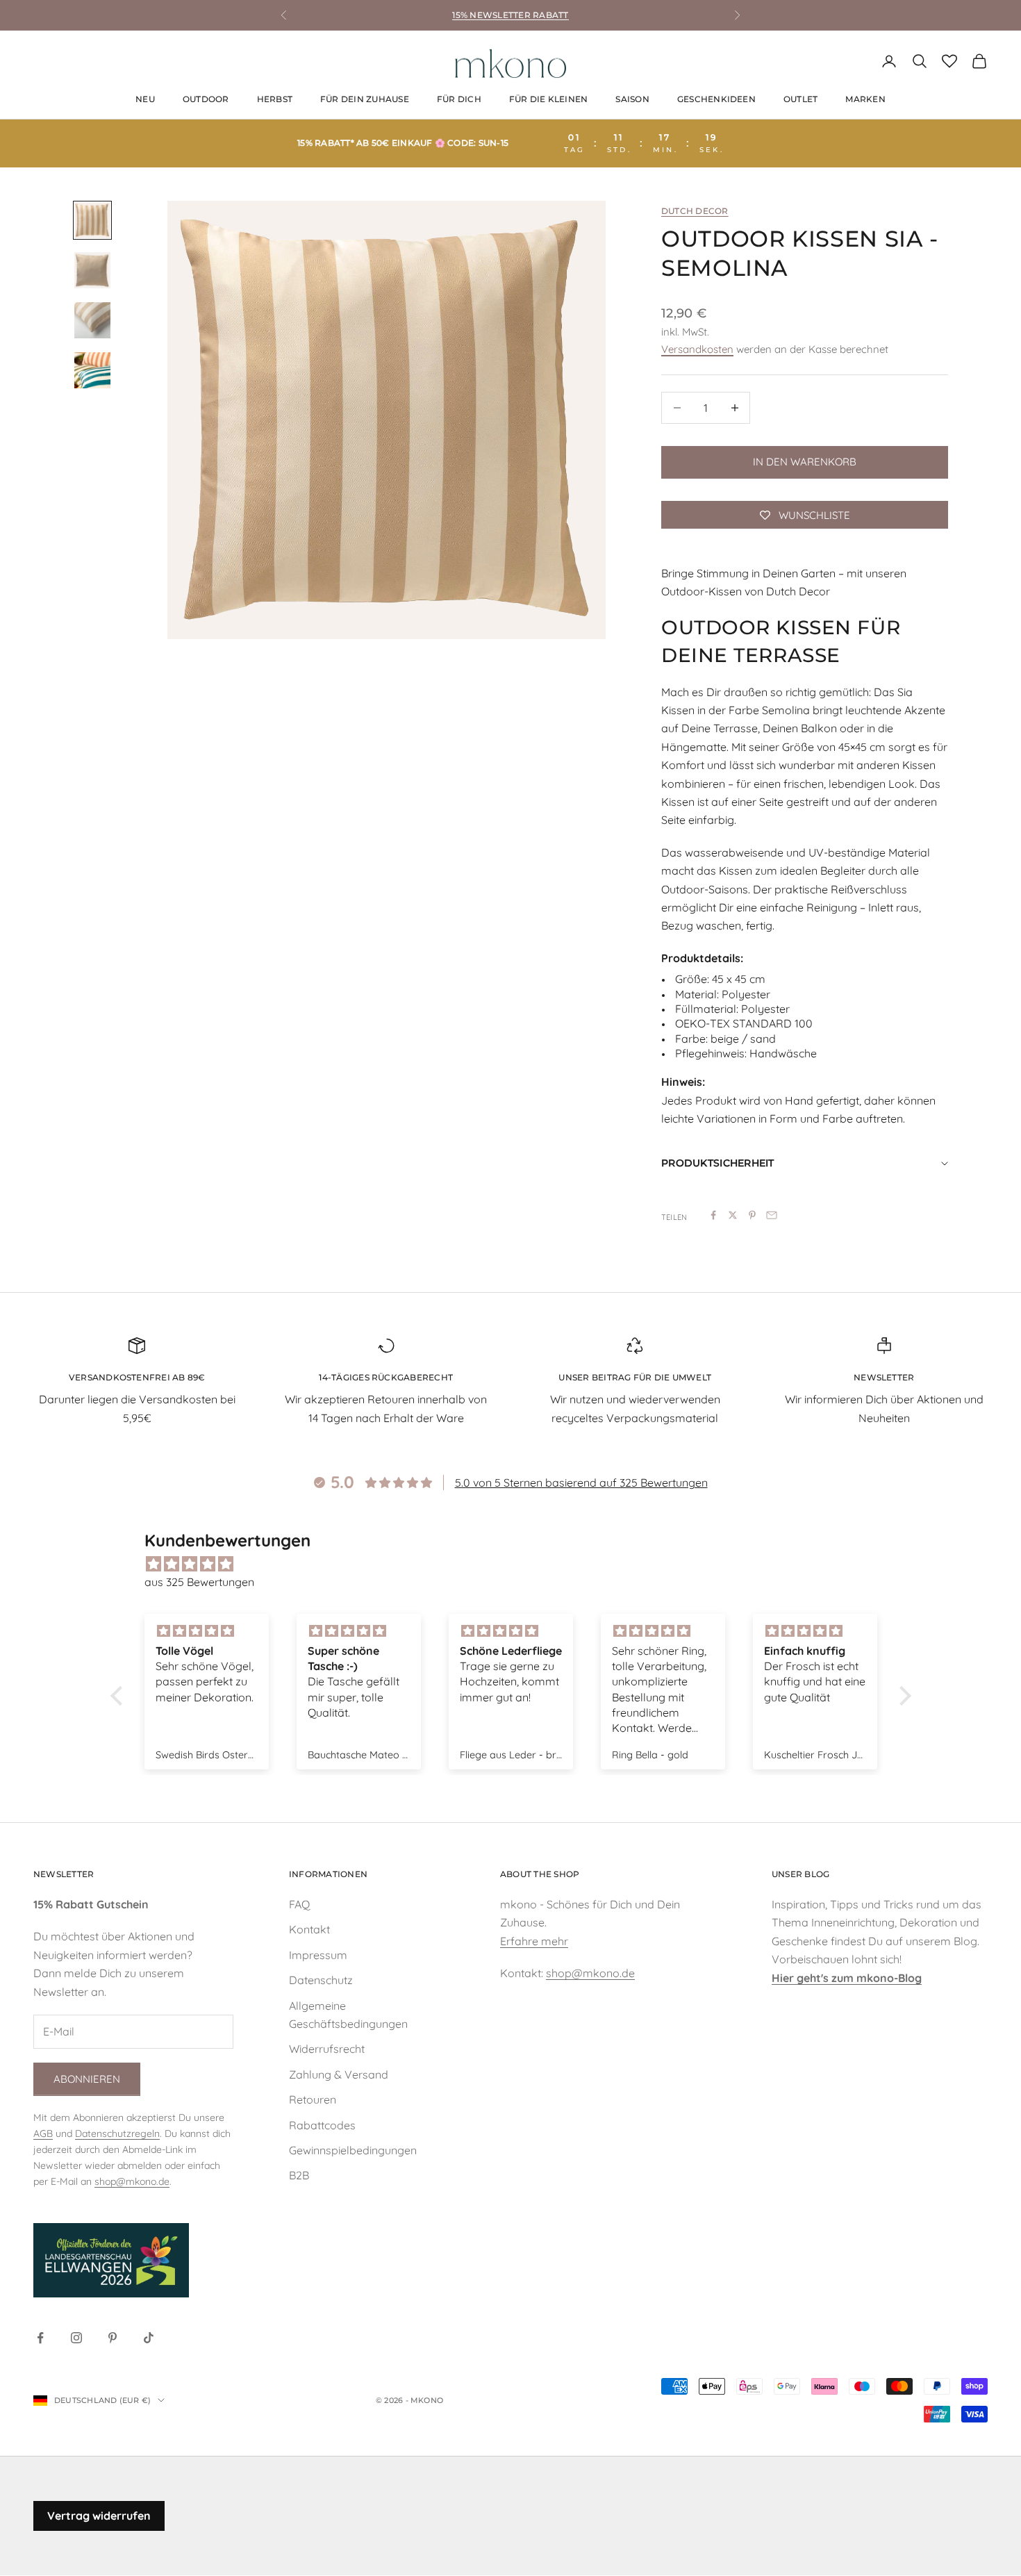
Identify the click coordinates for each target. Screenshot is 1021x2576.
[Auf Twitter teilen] (733, 1215)
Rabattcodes (322, 2125)
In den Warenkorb (805, 462)
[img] (518, 1564)
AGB (43, 2133)
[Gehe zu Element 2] (92, 270)
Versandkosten (697, 349)
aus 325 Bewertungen (199, 1582)
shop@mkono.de (132, 2181)
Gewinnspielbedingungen (353, 2150)
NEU (145, 99)
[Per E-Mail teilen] (772, 1215)
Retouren (313, 2099)
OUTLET (800, 99)
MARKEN (865, 99)
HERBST (275, 99)
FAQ (299, 1904)
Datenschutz (321, 1980)
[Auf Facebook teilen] (713, 1215)
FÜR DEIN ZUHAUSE (365, 99)
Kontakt (309, 1929)
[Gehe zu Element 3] (92, 320)
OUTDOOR (206, 99)
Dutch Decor (695, 211)
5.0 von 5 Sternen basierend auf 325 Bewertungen (581, 1483)
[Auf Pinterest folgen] (113, 2338)
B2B (299, 2175)
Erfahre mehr (534, 1941)
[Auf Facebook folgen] (40, 2338)
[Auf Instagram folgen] (76, 2338)
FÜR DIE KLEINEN (549, 99)
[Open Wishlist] (949, 61)
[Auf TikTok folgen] (149, 2338)
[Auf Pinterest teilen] (752, 1215)
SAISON (632, 99)
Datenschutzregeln (117, 2133)
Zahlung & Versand (339, 2074)
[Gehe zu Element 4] (92, 370)
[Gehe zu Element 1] (92, 220)
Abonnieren (87, 2079)
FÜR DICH (459, 99)
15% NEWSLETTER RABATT (510, 15)
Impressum (318, 1955)
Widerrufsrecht (327, 2049)
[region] (387, 420)
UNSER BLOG (800, 1874)
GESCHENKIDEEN (716, 99)
